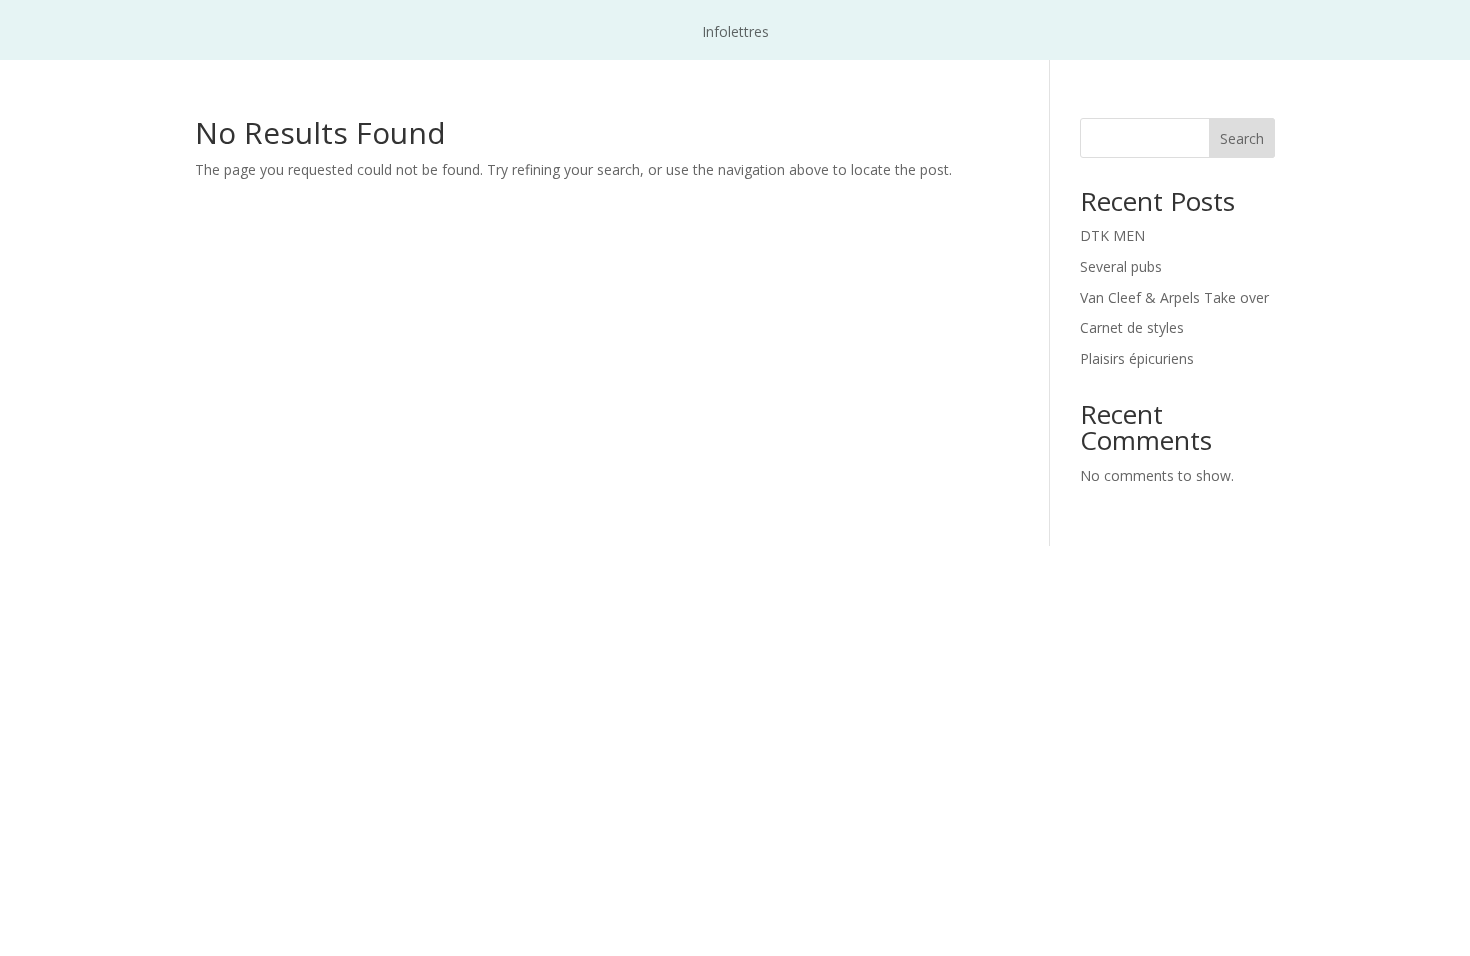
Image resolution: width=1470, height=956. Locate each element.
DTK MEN (1112, 235)
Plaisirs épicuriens (1137, 358)
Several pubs (1121, 266)
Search (1242, 138)
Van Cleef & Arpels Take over (1174, 297)
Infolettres (735, 33)
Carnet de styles (1132, 327)
